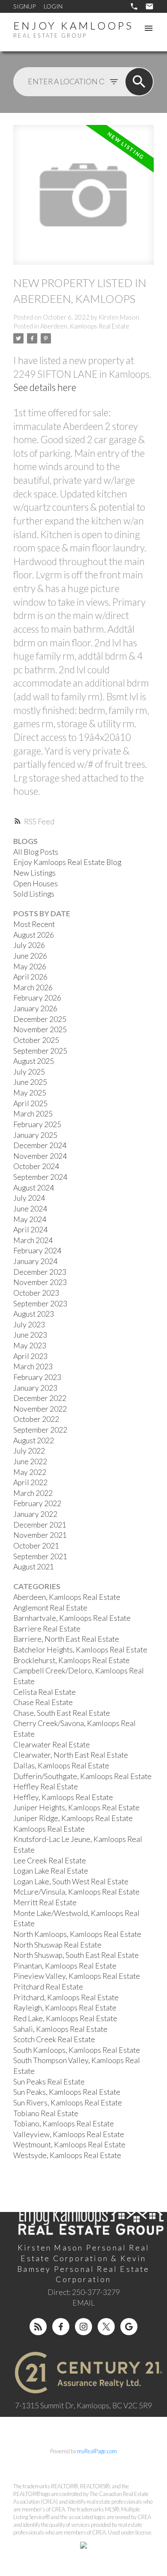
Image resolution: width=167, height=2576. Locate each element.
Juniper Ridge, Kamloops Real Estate (73, 1818)
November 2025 (40, 1029)
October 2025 (36, 1040)
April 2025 (30, 1103)
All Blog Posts (36, 852)
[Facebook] (61, 2327)
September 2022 (40, 1430)
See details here (45, 387)
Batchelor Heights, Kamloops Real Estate (80, 1650)
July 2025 (29, 1072)
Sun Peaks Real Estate (49, 2082)
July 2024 (29, 1198)
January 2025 (35, 1135)
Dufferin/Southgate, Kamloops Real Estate (82, 1776)
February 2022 (37, 1503)
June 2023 (30, 1335)
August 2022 (34, 1440)
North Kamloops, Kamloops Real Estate (77, 1934)
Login (53, 6)
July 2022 (29, 1451)
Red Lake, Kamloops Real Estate (65, 2018)
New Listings (34, 873)
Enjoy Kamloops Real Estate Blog (67, 862)
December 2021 (40, 1525)
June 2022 (30, 1461)
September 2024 (40, 1177)
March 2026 (33, 987)
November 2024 (40, 1156)
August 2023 (34, 1314)
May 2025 (30, 1093)
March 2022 (33, 1493)
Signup (24, 6)
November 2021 (40, 1535)
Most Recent (34, 924)
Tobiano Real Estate (46, 2113)
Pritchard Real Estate (48, 1987)
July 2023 (29, 1325)
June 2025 (30, 1082)
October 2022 (36, 1419)
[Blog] (38, 2327)
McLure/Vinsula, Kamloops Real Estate (76, 1892)
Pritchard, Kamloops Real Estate (66, 1997)
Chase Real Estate (43, 1702)
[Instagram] (83, 2327)
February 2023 (37, 1377)
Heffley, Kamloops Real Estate (63, 1797)
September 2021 (40, 1556)
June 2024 (30, 1209)
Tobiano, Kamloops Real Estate (64, 2124)
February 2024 (37, 1251)
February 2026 (37, 998)
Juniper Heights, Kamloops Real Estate (76, 1808)
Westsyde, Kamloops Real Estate (67, 2155)
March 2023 (33, 1366)
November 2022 (40, 1409)
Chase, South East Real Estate (62, 1713)
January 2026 (35, 1008)
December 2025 (40, 1019)
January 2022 (35, 1514)
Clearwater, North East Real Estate (71, 1755)
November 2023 (40, 1282)
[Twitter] (106, 2327)
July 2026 (29, 945)
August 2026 (34, 935)
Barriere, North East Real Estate (66, 1639)
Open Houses (36, 884)
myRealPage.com (97, 2451)
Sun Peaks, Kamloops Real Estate (67, 2092)
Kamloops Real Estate (49, 1829)
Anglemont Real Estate (50, 1608)
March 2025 (33, 1114)
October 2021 (36, 1546)
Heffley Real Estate (46, 1787)
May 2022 (30, 1472)
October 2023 (36, 1293)
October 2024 (36, 1166)
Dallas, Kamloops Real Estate (61, 1766)
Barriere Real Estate (47, 1629)
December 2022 (40, 1398)
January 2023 (35, 1388)
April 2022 (30, 1482)
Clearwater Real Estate (52, 1745)
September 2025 (40, 1051)
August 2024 (34, 1188)
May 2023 (30, 1346)
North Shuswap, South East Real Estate (76, 1955)
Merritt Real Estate (45, 1902)
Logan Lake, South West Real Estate (71, 1882)
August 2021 (34, 1567)
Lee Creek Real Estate (50, 1861)
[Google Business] (129, 2327)
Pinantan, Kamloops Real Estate (65, 1966)
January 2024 (35, 1261)
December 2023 (40, 1272)
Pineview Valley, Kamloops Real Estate (77, 1976)
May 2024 (30, 1219)
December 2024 (40, 1145)
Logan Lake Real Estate (51, 1871)
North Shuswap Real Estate (57, 1945)
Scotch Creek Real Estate (54, 2039)
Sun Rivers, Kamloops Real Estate (68, 2103)
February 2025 (37, 1124)
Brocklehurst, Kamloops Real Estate (72, 1660)
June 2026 (30, 956)
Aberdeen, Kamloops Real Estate (85, 326)
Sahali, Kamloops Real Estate (60, 2029)
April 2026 (30, 977)
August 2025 (34, 1061)
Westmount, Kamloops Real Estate (69, 2145)
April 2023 (30, 1356)
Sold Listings (34, 894)
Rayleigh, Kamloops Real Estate (65, 2008)
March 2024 (33, 1240)
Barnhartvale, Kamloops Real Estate (72, 1618)
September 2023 (40, 1304)
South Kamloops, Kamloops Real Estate (77, 2050)
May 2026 (30, 967)
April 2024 (30, 1230)
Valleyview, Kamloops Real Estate (69, 2134)
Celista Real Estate (45, 1692)
